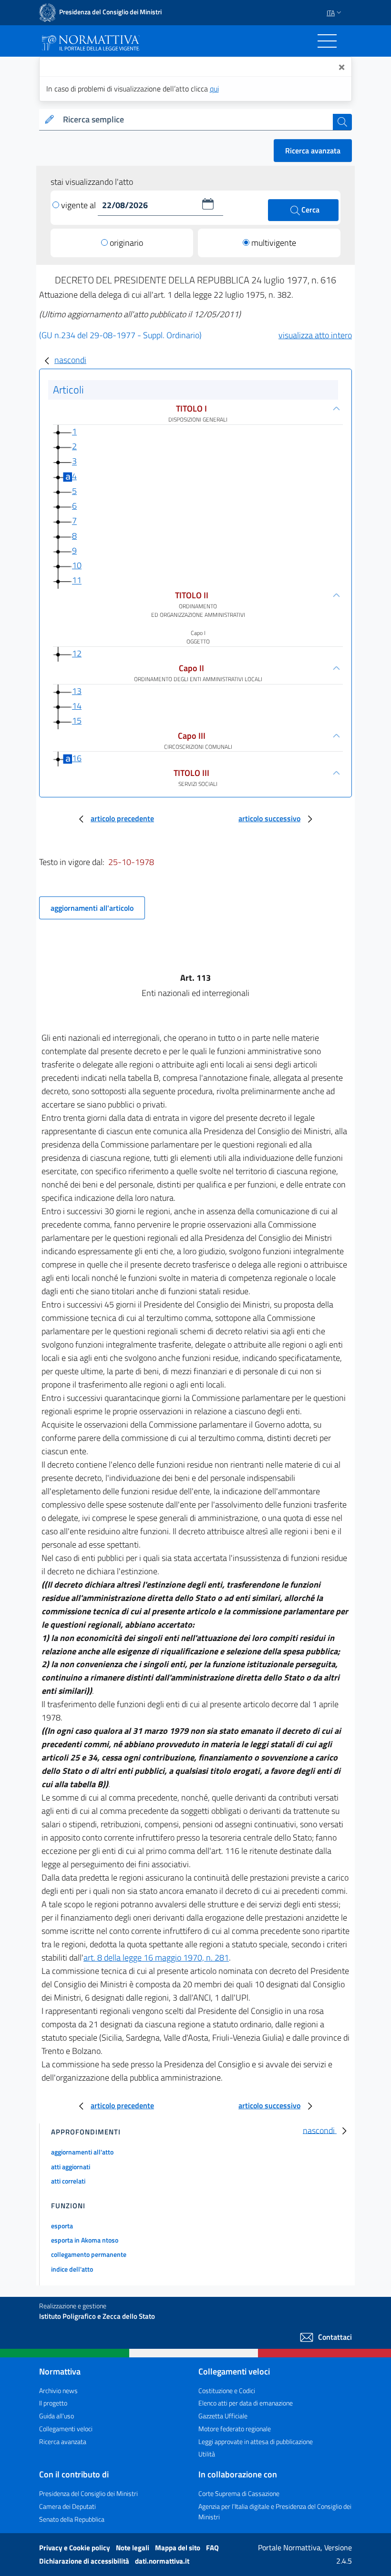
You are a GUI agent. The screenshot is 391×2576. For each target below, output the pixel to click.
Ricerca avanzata (313, 151)
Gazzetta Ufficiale (223, 2416)
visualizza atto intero (315, 335)
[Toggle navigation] (327, 41)
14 (77, 706)
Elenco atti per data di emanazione (246, 2403)
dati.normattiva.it (162, 2561)
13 (77, 691)
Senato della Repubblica (72, 2519)
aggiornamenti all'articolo (92, 908)
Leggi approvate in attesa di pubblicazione (256, 2441)
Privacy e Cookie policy (75, 2548)
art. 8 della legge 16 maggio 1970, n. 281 (156, 1957)
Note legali (133, 2548)
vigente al (79, 205)
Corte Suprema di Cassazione (239, 2493)
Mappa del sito (178, 2548)
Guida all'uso (57, 2416)
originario (126, 243)
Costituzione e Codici (227, 2390)
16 (77, 758)
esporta (62, 2226)
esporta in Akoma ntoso (85, 2240)
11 (77, 580)
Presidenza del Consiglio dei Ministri (88, 2493)
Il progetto (53, 2403)
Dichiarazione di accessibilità (85, 2561)
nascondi (70, 360)
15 (77, 720)
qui (214, 89)
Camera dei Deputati (67, 2506)
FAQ (212, 2548)
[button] (208, 204)
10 (77, 565)
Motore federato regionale (235, 2429)
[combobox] (196, 120)
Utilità (207, 2454)
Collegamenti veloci (66, 2429)
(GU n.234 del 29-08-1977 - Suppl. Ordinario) (120, 335)
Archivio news (58, 2390)
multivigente (274, 243)
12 (77, 653)
